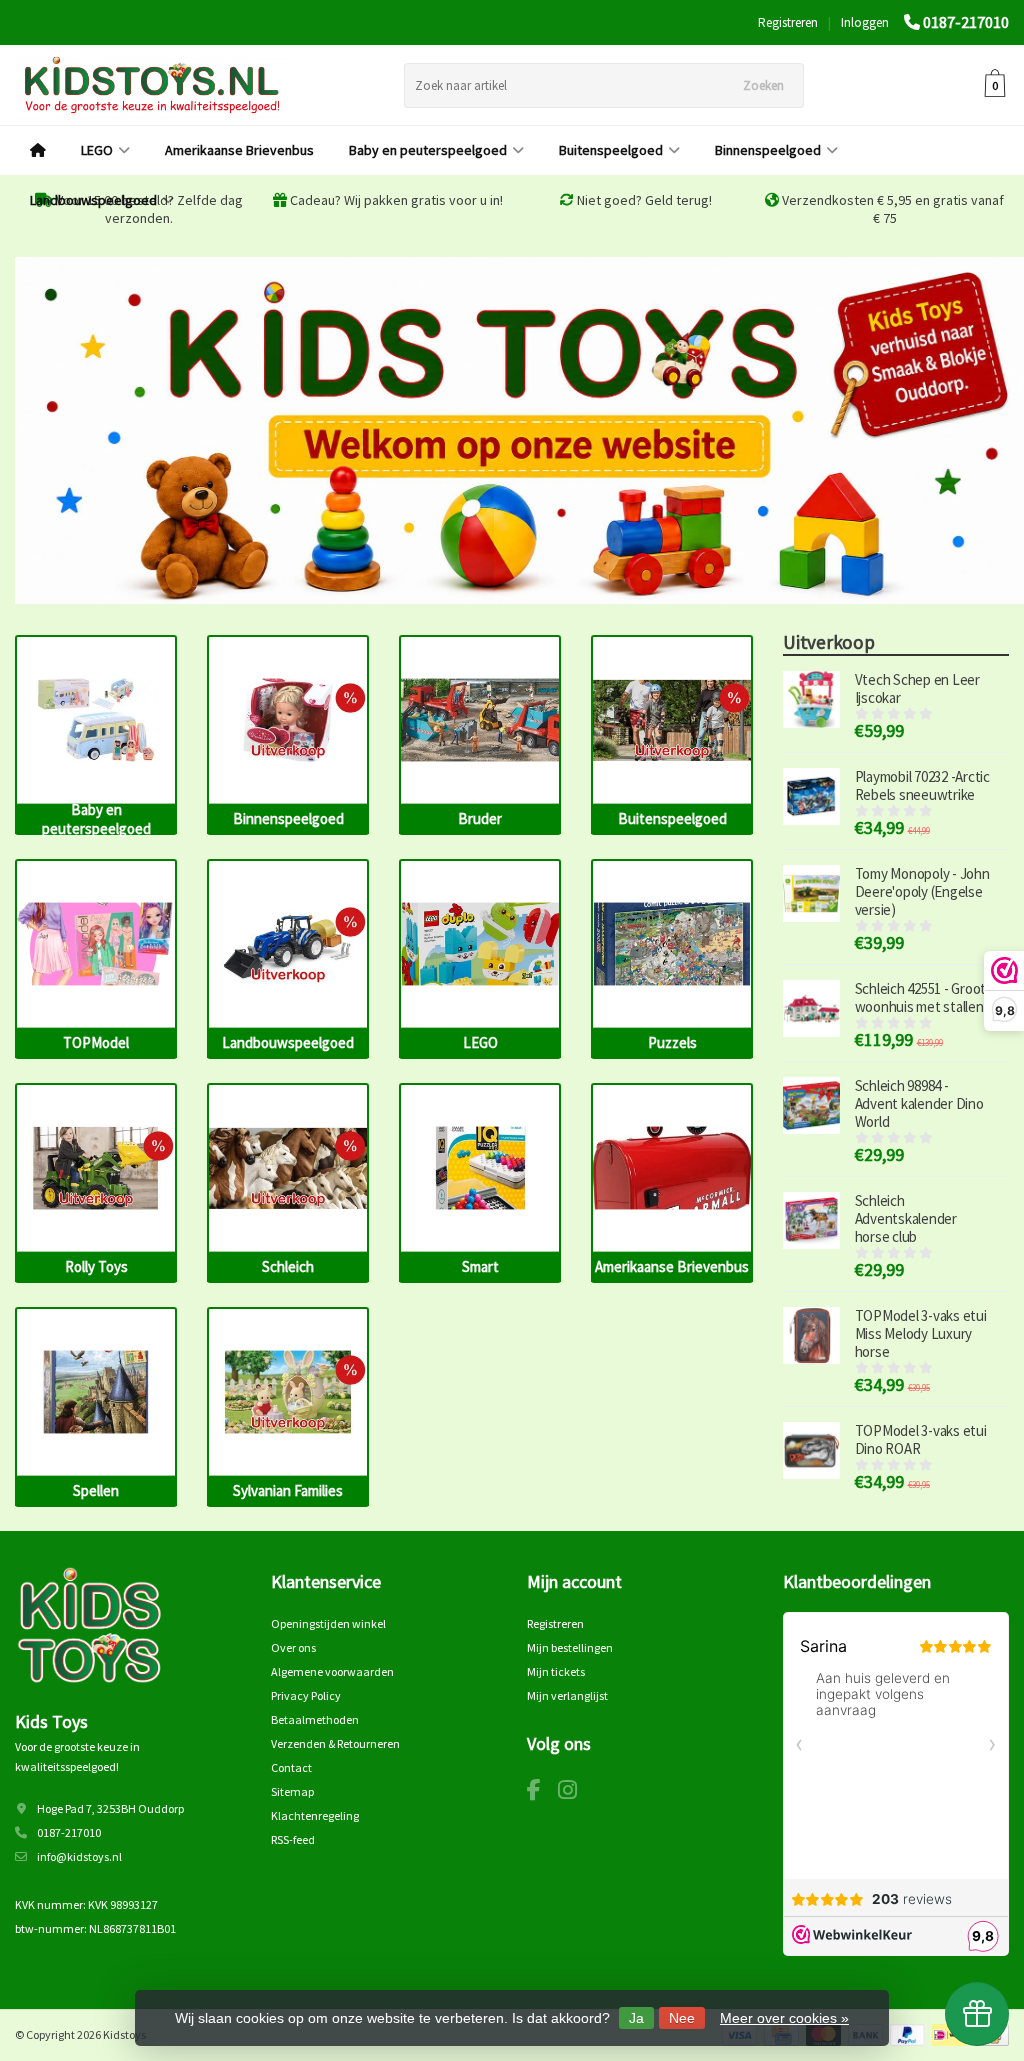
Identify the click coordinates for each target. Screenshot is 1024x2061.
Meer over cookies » (784, 2018)
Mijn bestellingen (570, 1647)
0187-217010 (966, 22)
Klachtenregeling (315, 1815)
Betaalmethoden (315, 1719)
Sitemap (292, 1791)
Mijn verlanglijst (567, 1695)
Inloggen (865, 22)
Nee (682, 2018)
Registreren (788, 22)
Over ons (293, 1647)
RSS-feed (293, 1839)
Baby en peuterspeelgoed (428, 150)
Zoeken (763, 85)
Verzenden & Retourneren (335, 1743)
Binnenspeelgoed (768, 150)
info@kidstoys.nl (79, 1856)
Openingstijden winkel (328, 1623)
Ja (636, 2018)
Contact (291, 1767)
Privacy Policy (306, 1695)
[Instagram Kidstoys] (575, 1793)
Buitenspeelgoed (611, 150)
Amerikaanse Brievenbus (239, 150)
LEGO (97, 150)
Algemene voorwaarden (332, 1671)
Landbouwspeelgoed (93, 200)
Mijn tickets (556, 1671)
